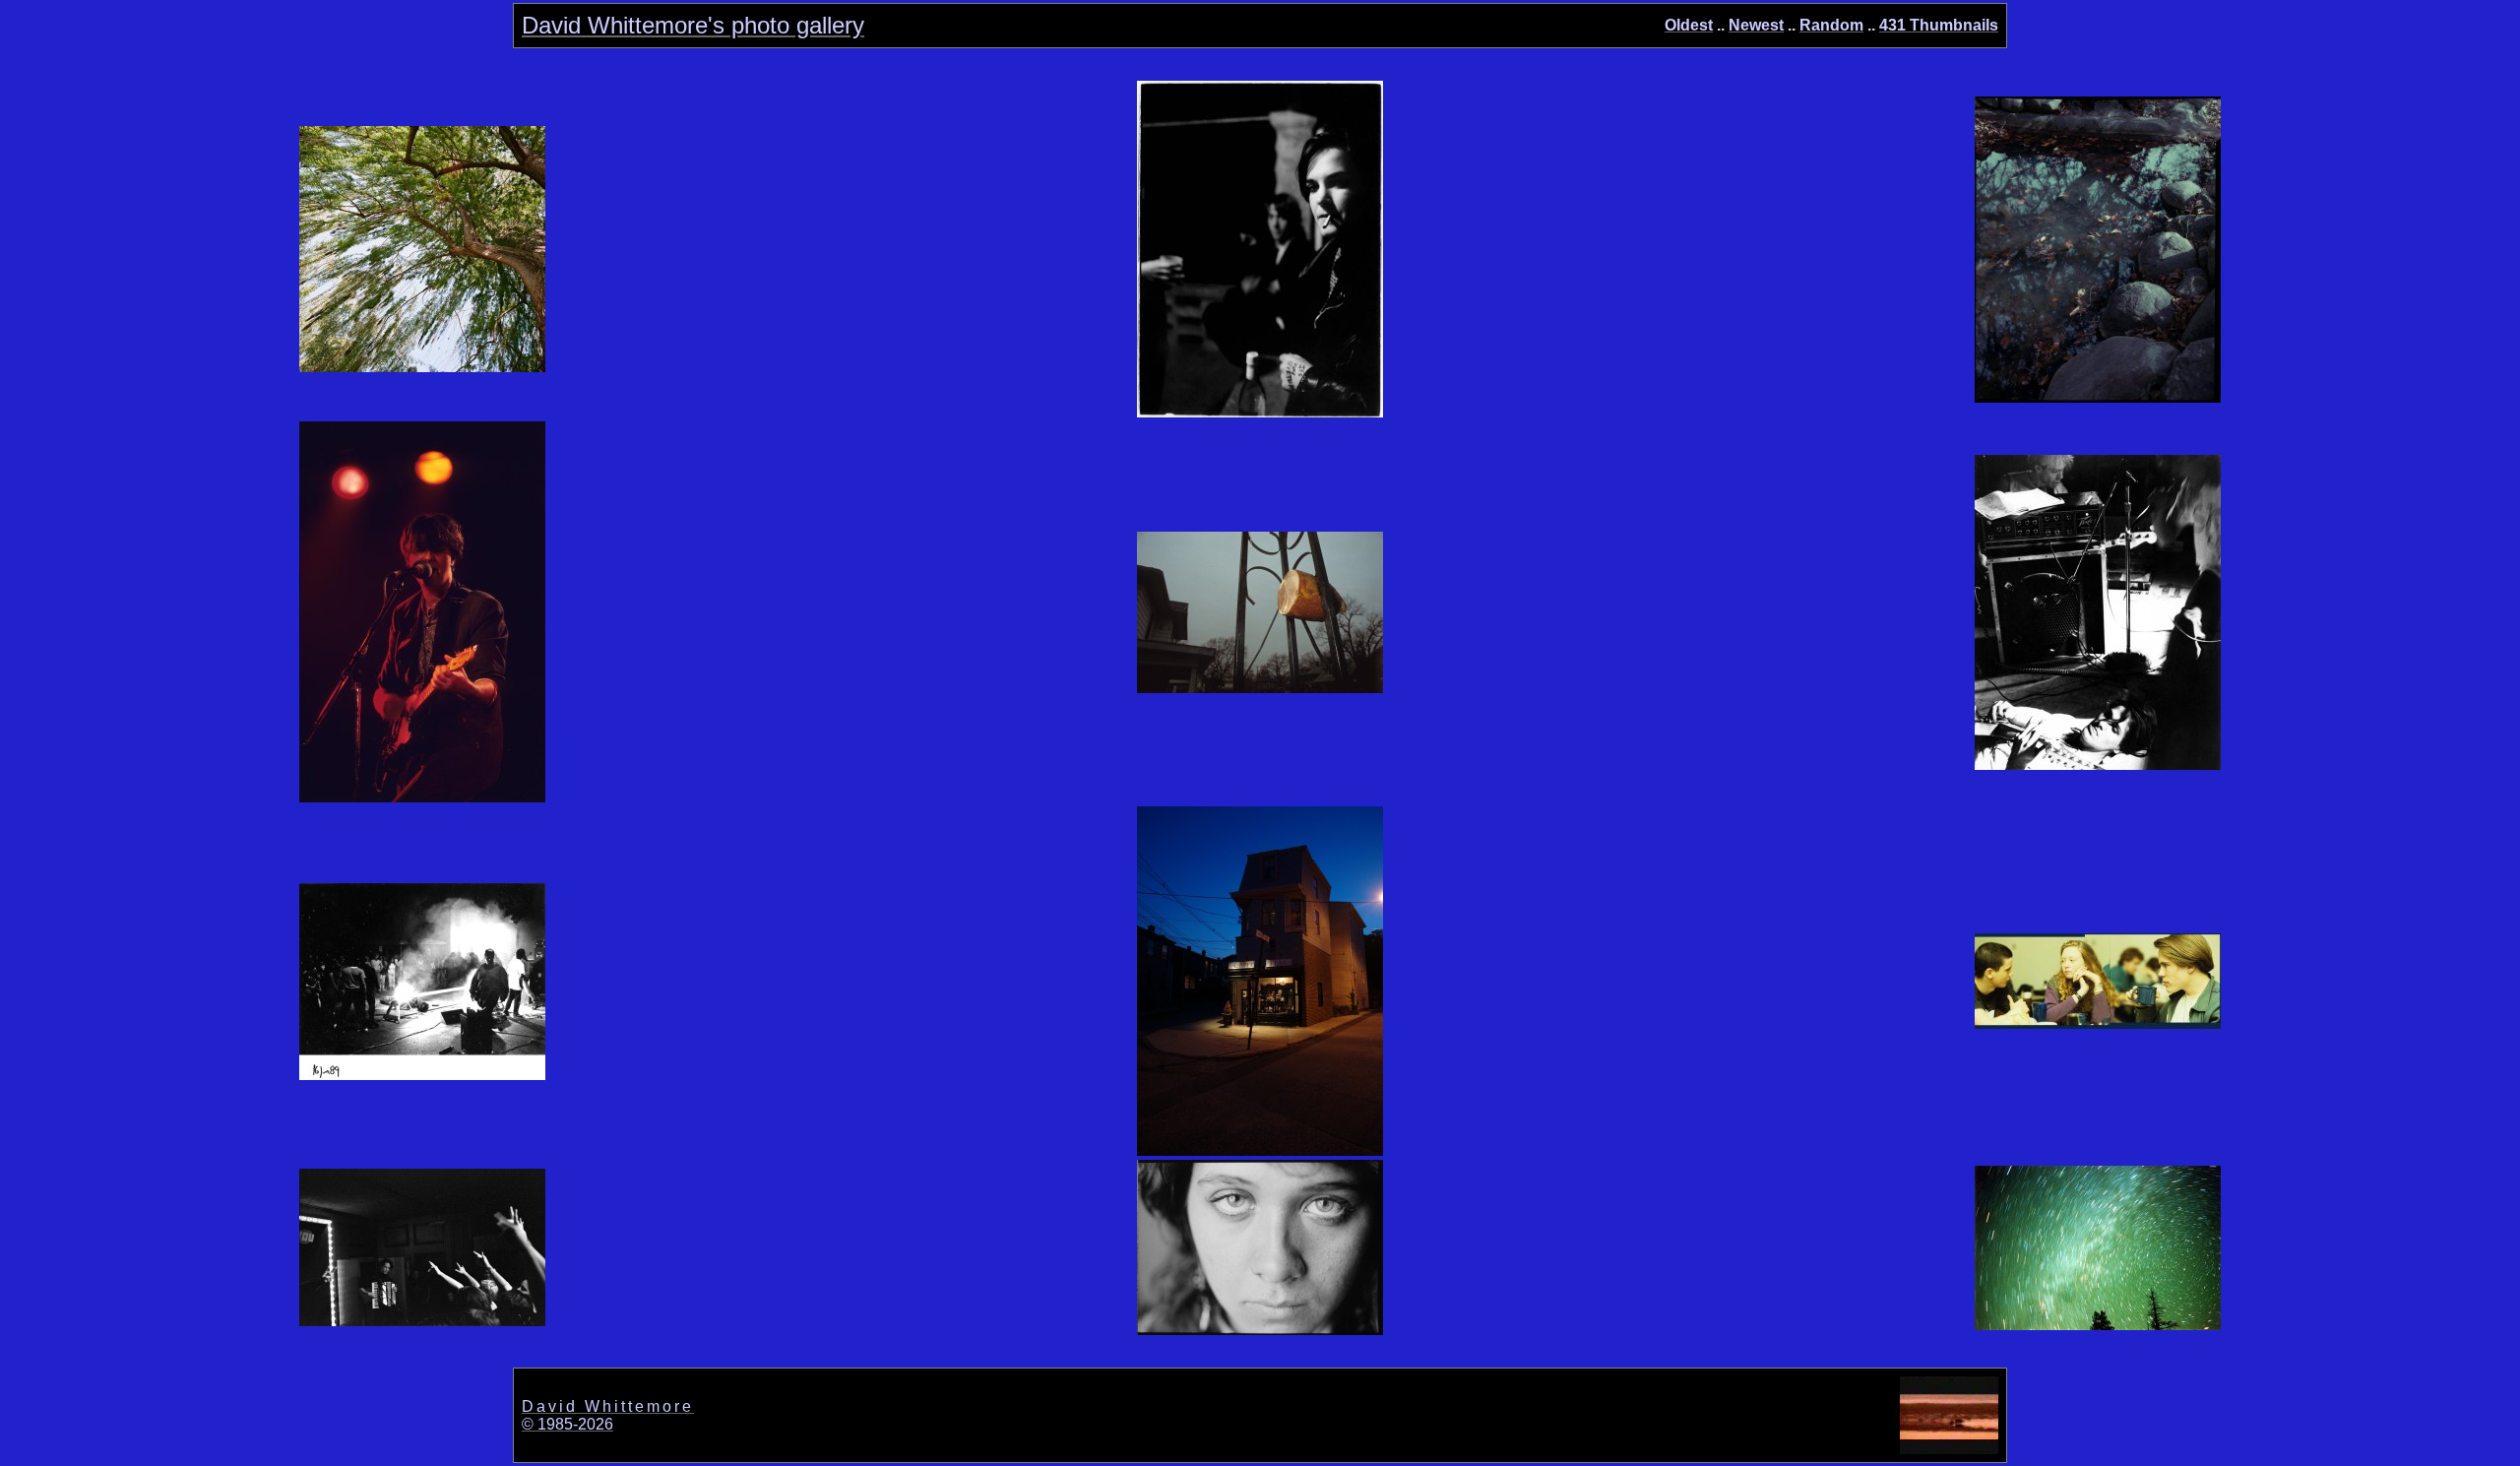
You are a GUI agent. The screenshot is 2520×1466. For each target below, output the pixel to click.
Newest (1756, 25)
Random (1831, 25)
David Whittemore (608, 1406)
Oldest (1689, 25)
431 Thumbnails (1939, 25)
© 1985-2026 (567, 1424)
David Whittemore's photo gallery (693, 25)
